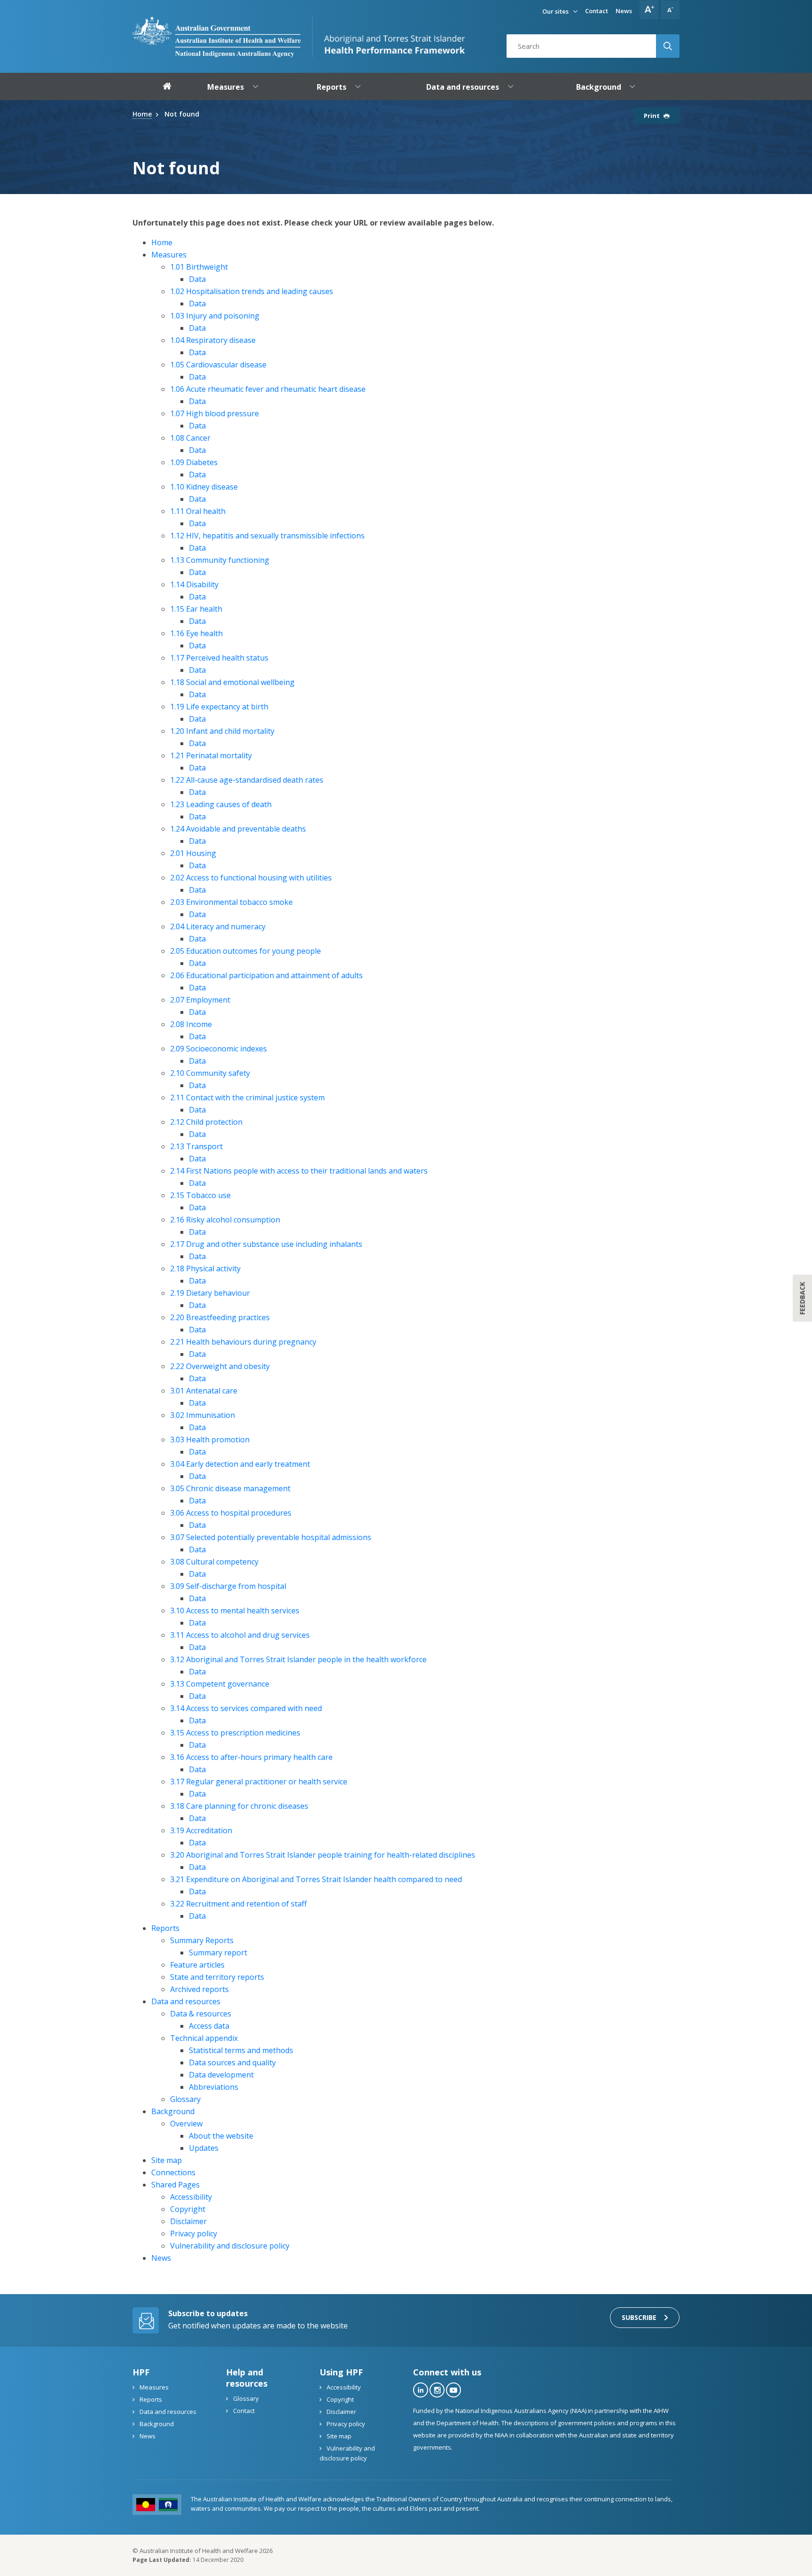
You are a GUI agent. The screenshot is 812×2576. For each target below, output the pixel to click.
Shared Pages (176, 2185)
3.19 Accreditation (201, 1830)
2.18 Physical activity (205, 1269)
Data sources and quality (232, 2062)
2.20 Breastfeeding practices (220, 1317)
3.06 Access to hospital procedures (231, 1513)
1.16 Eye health (196, 633)
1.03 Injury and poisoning (215, 316)
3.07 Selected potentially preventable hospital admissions (271, 1537)
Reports (165, 1928)
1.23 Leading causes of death (221, 804)
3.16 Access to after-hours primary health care (251, 1757)
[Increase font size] (649, 10)
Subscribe (639, 2317)
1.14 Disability (194, 584)
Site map (167, 2160)
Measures (169, 255)
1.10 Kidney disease (204, 487)
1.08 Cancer (190, 438)
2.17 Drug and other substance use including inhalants (266, 1244)
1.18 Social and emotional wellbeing (232, 682)
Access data (209, 2026)
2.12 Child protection (206, 1122)
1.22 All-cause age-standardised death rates (247, 780)
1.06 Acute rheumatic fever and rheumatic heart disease (268, 389)
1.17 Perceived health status (219, 658)
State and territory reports (217, 1977)
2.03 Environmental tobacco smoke (231, 902)
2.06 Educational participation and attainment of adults (266, 975)
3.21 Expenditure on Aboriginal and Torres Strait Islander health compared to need (316, 1879)
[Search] (668, 46)
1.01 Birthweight (199, 267)
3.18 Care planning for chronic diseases (239, 1806)
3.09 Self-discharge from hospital (228, 1586)
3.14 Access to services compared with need (246, 1708)
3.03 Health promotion (210, 1440)
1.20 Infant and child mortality (222, 731)
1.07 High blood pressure (215, 413)
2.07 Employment (200, 1000)
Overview (186, 2124)
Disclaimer (188, 2221)
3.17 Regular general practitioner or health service (259, 1782)
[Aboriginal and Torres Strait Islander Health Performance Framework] (389, 37)
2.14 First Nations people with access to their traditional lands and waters (299, 1171)
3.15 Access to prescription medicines (235, 1733)
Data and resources (186, 2001)
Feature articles (197, 1965)
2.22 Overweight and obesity (220, 1366)
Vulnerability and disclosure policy (230, 2246)
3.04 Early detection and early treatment (240, 1464)
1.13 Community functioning (220, 560)
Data (197, 279)
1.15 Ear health (196, 609)
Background (173, 2111)
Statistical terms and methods (241, 2050)
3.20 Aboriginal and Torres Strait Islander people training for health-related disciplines (323, 1855)
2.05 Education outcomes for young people (246, 951)
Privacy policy (194, 2234)
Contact (597, 11)
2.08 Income (191, 1024)
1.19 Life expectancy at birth (219, 707)
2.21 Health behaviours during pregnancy (243, 1342)
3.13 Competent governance (220, 1684)
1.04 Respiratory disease (213, 340)
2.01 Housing (193, 853)
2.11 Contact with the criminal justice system (247, 1097)
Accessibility (191, 2197)
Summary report (218, 1953)
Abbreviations (214, 2087)
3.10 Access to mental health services (235, 1611)
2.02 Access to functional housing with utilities (251, 878)
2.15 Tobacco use (200, 1195)
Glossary (185, 2099)
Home (162, 242)
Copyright (188, 2209)
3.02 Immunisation (203, 1415)
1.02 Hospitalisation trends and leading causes (252, 291)
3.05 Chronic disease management (230, 1488)
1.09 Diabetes (194, 462)
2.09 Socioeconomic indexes (219, 1049)
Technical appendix (204, 2038)
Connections (173, 2172)
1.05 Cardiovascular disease (218, 365)
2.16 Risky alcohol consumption (225, 1220)
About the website (221, 2136)
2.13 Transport (196, 1146)
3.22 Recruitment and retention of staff (238, 1904)
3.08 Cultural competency (214, 1562)
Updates (204, 2148)
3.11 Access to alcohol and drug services (240, 1635)
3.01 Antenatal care (204, 1391)
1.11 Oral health (198, 511)
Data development (221, 2075)
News (624, 11)
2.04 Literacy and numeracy (218, 926)
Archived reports (199, 1989)
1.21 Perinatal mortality (211, 755)
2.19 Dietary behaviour (210, 1293)
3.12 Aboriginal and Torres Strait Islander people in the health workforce (298, 1659)
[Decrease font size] (670, 10)
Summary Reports (202, 1940)
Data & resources (201, 2014)
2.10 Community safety (210, 1073)
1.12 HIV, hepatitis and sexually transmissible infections (267, 536)
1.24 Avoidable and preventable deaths (238, 829)
